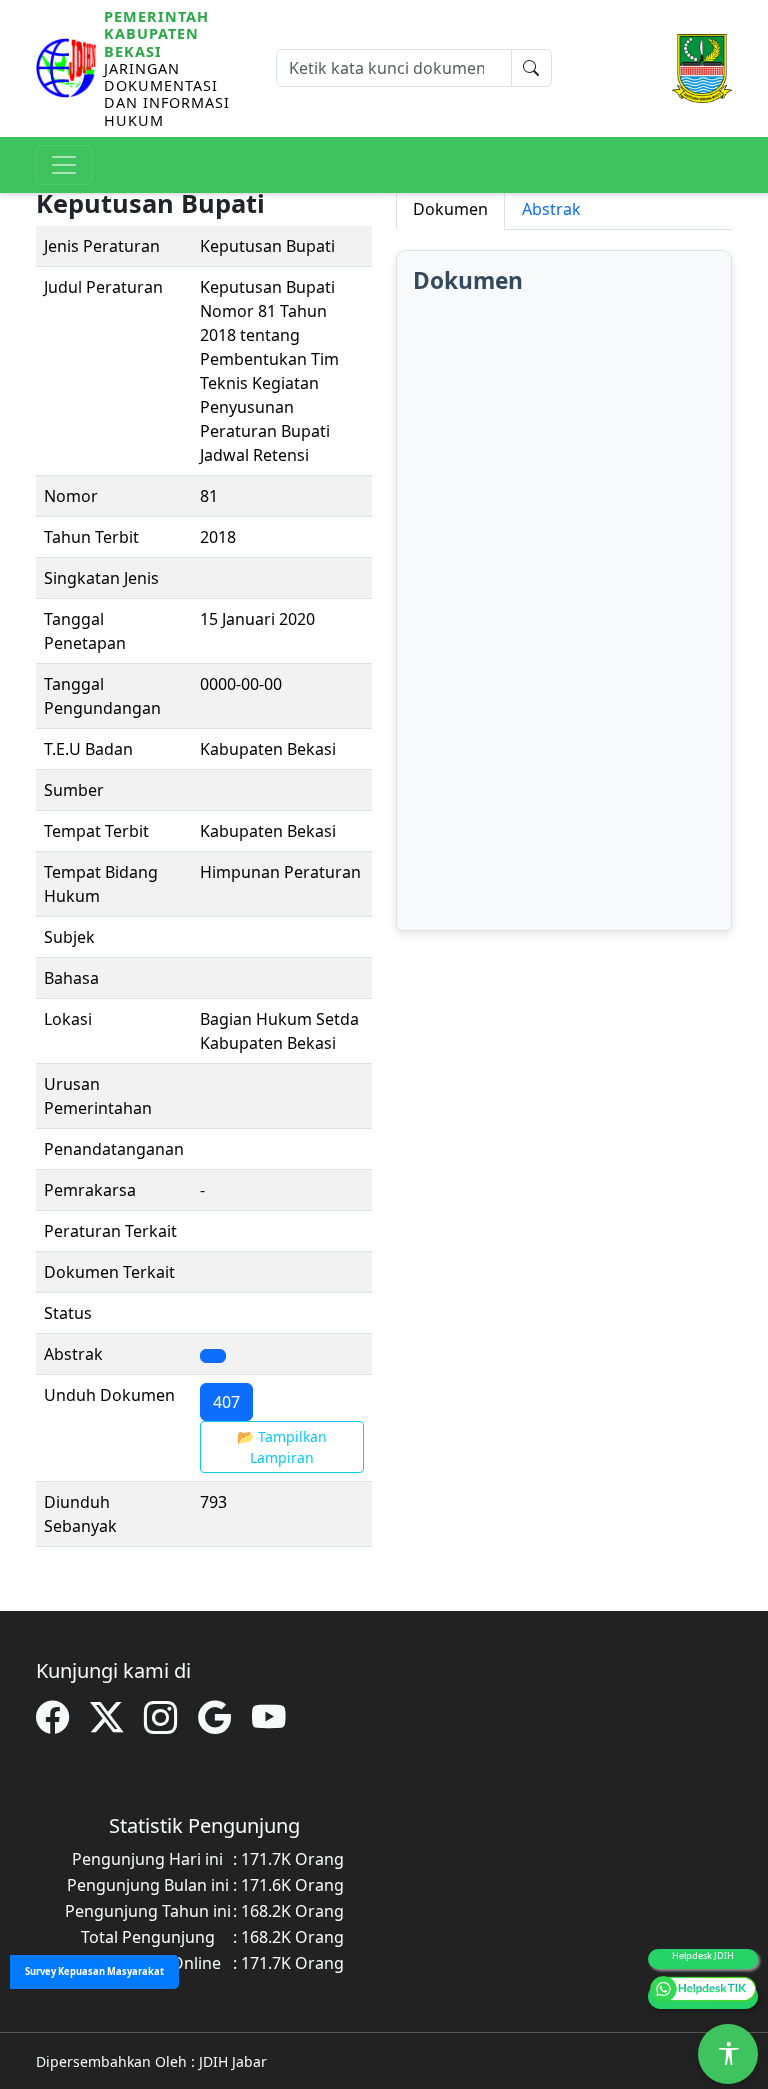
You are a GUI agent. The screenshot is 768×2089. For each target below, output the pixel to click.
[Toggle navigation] (64, 165)
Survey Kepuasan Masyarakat (94, 1971)
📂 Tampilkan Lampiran (282, 1447)
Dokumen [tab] (450, 209)
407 (226, 1402)
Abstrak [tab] (551, 209)
